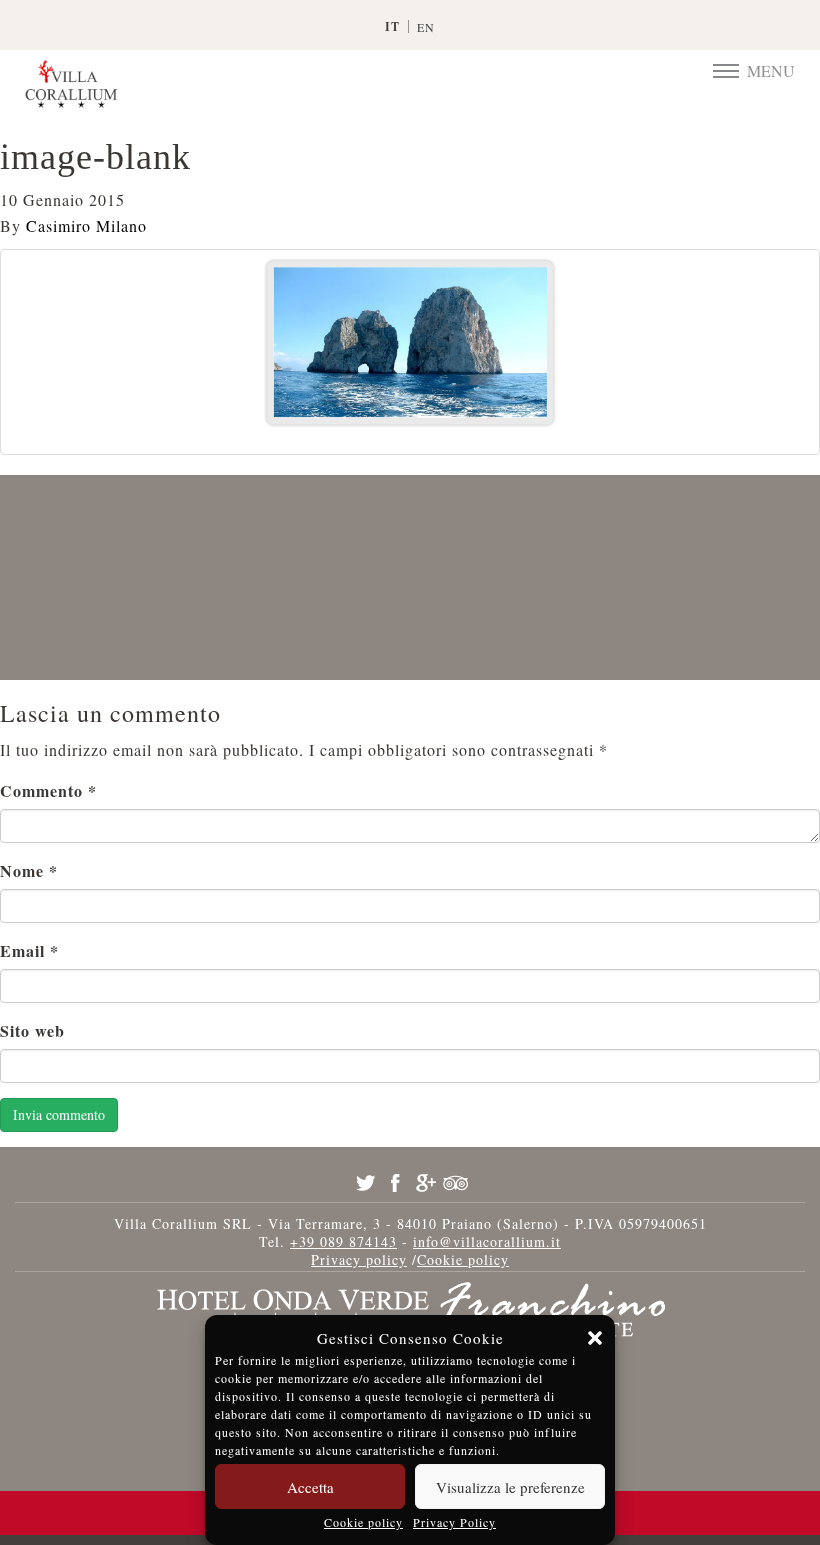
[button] (595, 1338)
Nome (29, 870)
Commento (48, 790)
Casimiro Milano (86, 225)
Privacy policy (359, 1259)
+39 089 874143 (343, 1241)
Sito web (32, 1030)
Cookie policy (363, 1522)
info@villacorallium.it (487, 1241)
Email (29, 950)
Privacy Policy (454, 1522)
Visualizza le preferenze (510, 1487)
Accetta (310, 1487)
